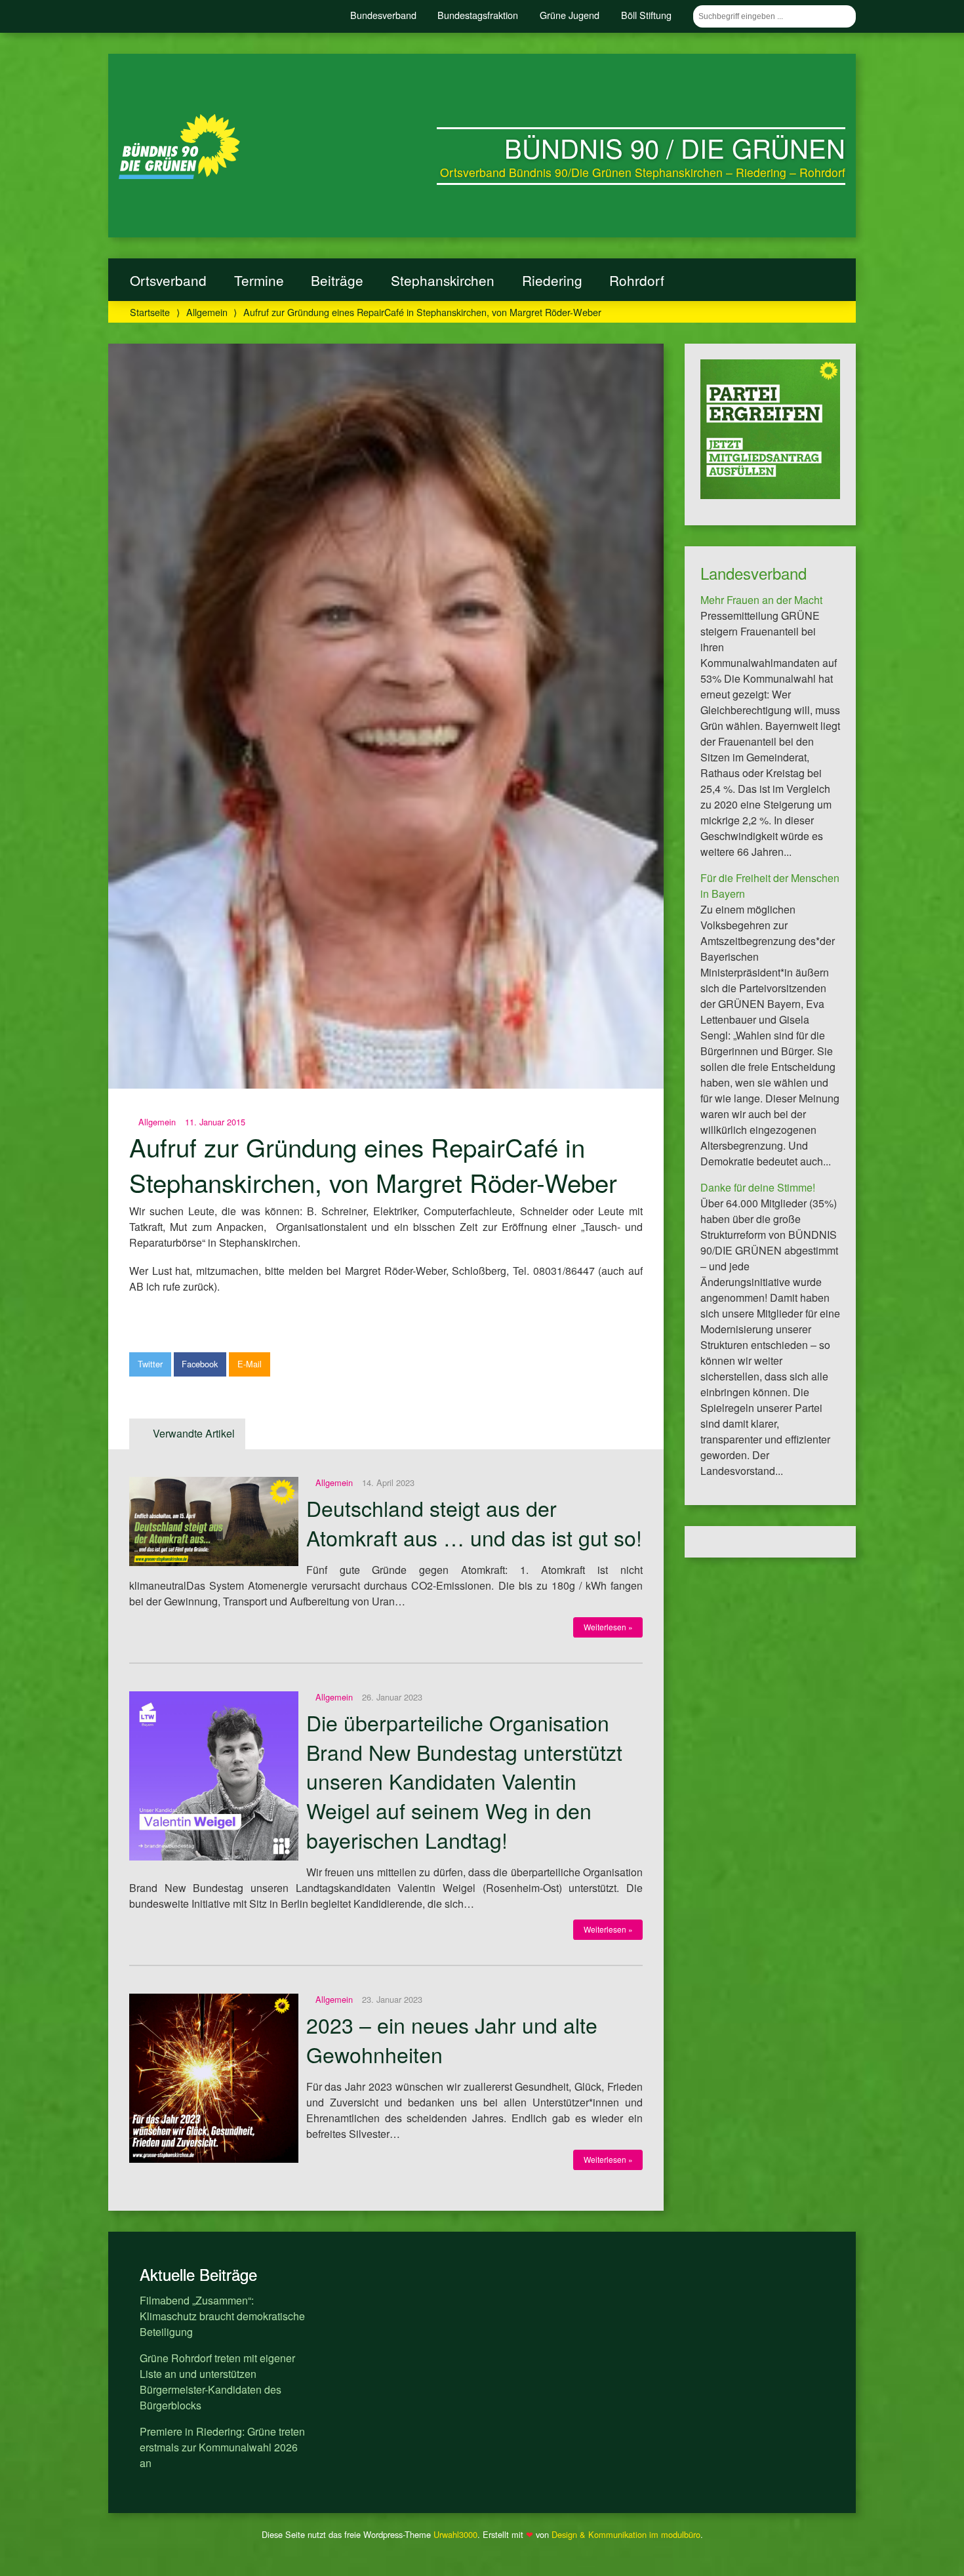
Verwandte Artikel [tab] (194, 1433)
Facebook (200, 1364)
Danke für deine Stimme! (758, 1187)
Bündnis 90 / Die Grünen (675, 147)
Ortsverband (168, 280)
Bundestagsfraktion (478, 15)
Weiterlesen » (608, 1627)
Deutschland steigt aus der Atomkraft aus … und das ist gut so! (474, 1522)
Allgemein (207, 312)
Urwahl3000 (455, 2534)
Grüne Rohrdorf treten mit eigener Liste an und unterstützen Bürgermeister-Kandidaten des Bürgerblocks (217, 2382)
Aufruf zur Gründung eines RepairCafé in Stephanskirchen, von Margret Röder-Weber (373, 1164)
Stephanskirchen (443, 280)
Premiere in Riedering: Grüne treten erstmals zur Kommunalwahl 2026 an (222, 2447)
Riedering (552, 280)
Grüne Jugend (570, 15)
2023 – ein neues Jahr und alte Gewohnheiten (452, 2039)
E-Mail (250, 1364)
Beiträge (337, 280)
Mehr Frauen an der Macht (761, 600)
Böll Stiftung (646, 15)
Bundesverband (383, 15)
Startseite (150, 312)
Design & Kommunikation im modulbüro (626, 2534)
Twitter (150, 1364)
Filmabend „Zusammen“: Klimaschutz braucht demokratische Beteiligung (222, 2316)
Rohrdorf (637, 280)
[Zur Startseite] (179, 175)
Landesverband (753, 573)
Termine (259, 280)
